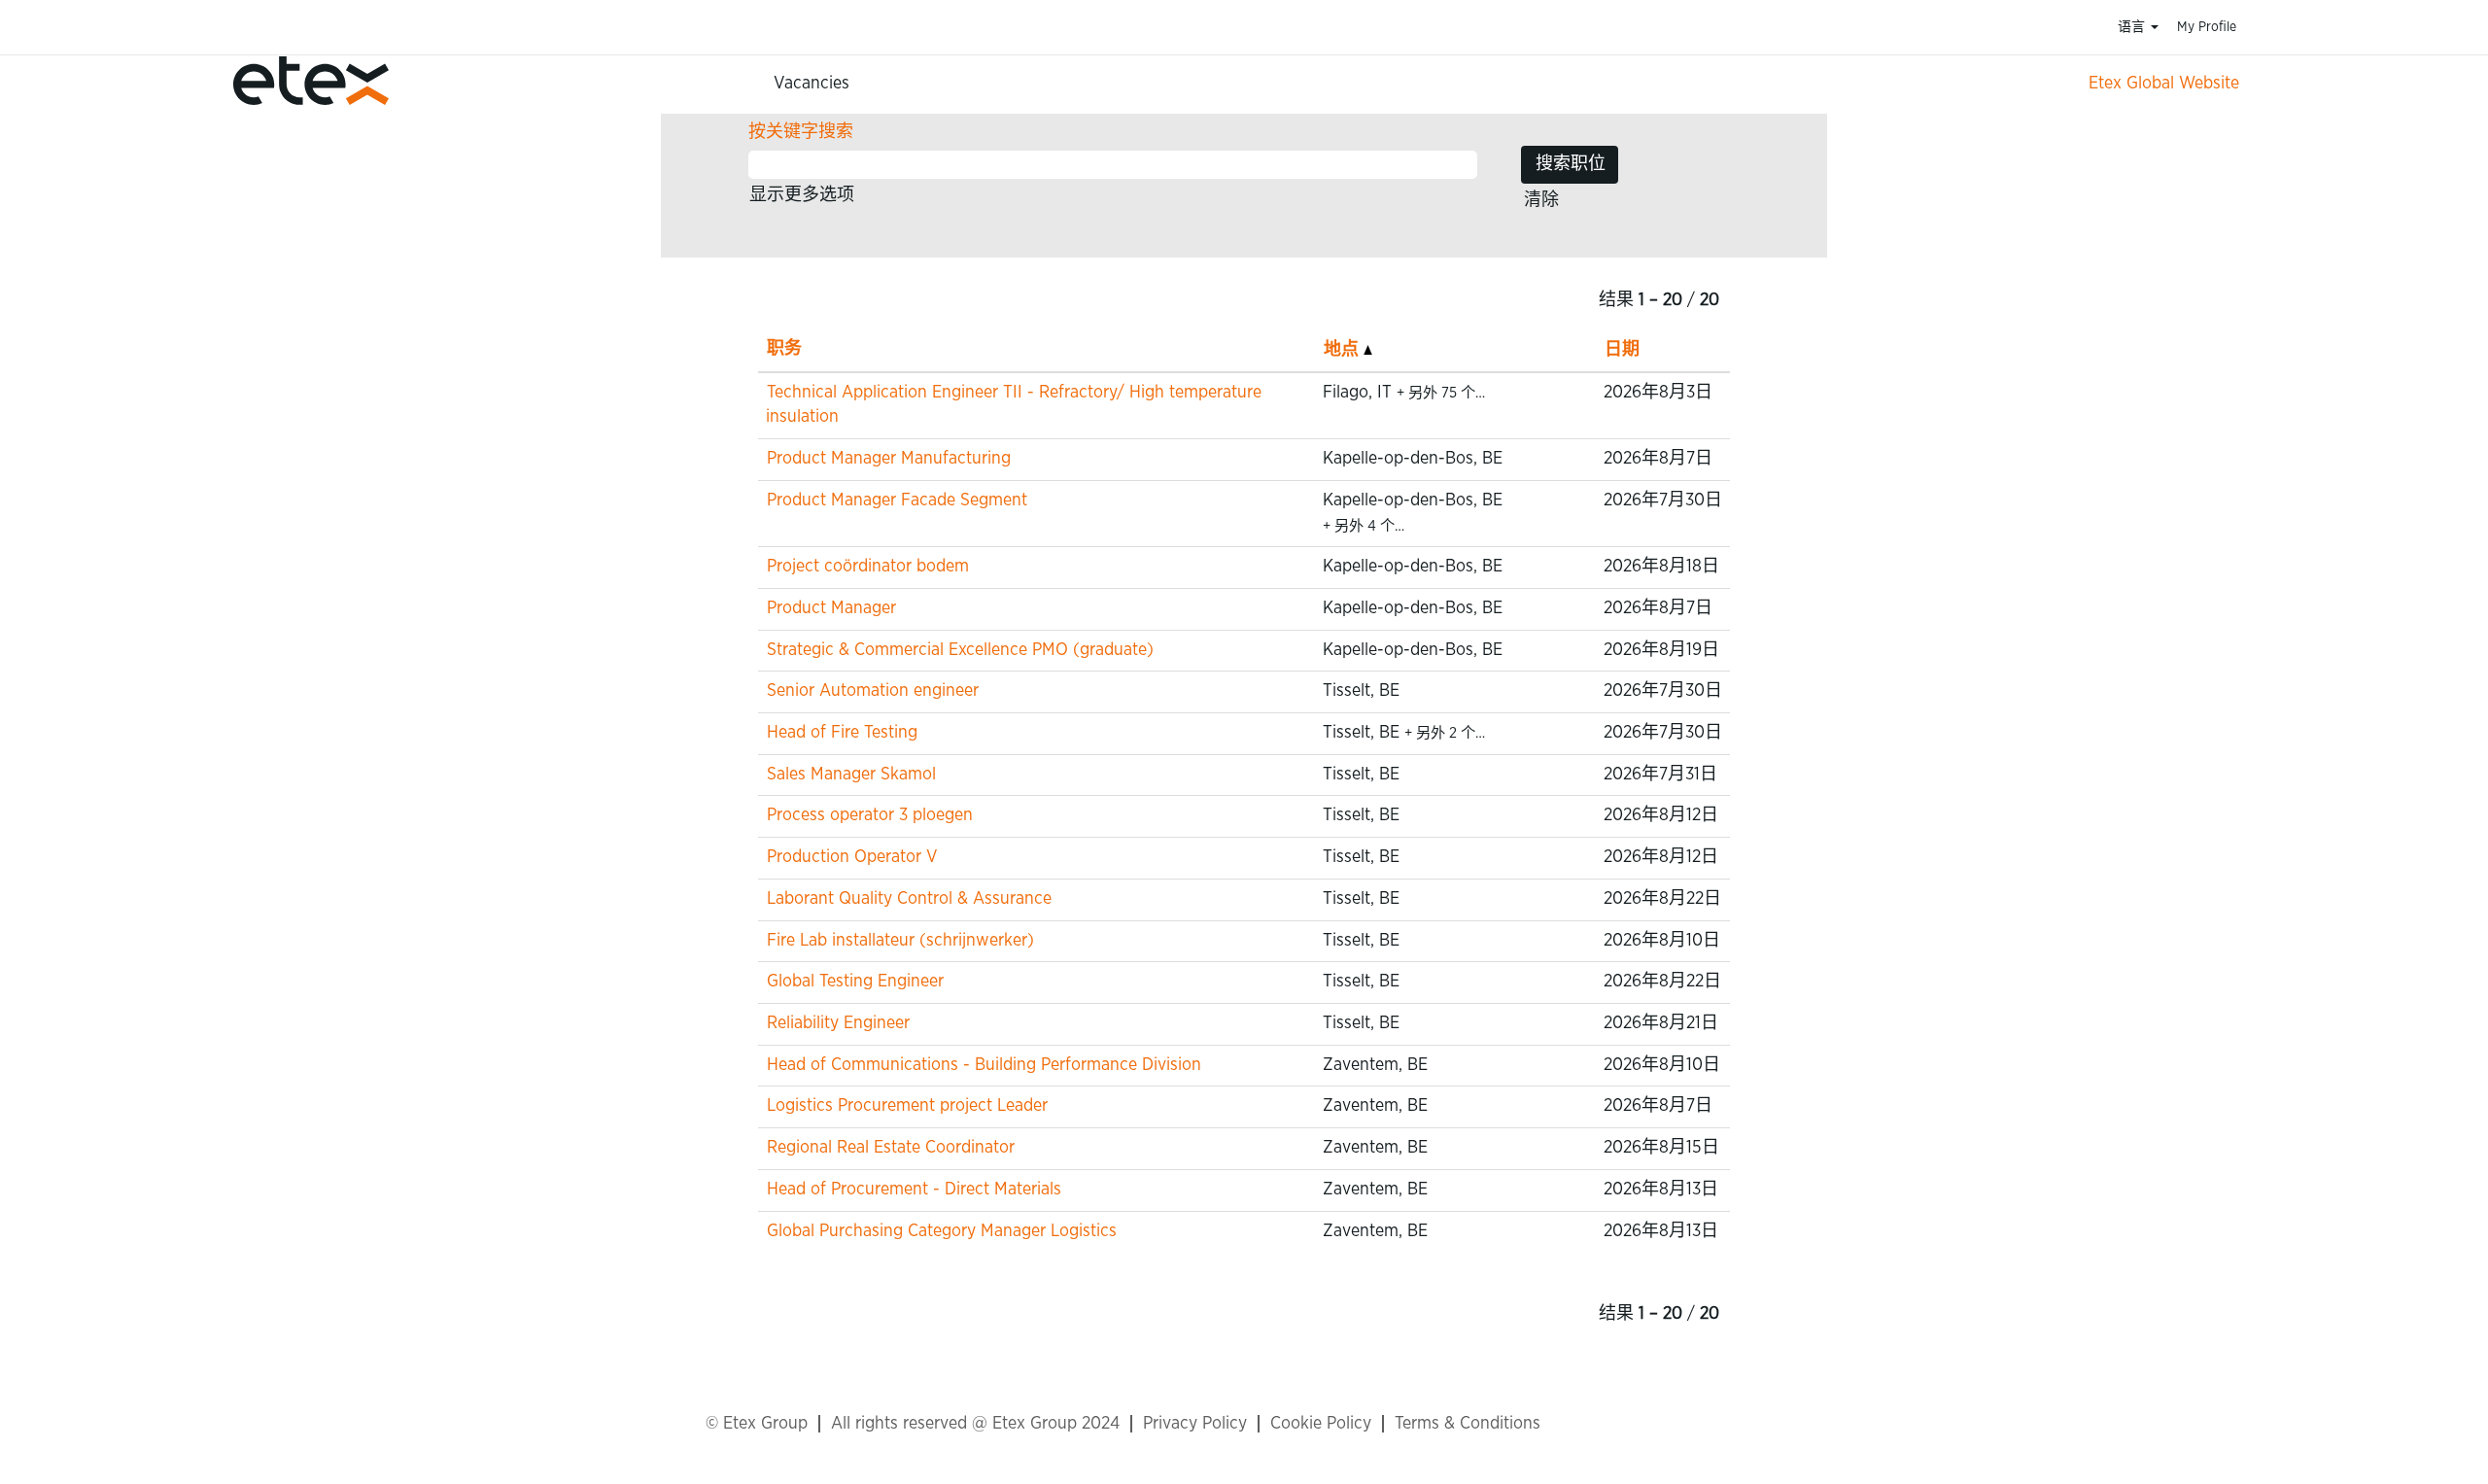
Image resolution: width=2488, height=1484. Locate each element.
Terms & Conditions (1468, 1424)
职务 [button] (784, 349)
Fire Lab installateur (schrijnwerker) (900, 941)
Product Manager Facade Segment (897, 500)
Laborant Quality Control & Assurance (909, 899)
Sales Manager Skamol (851, 775)
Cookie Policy (1321, 1424)
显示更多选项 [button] (802, 195)
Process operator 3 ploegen (870, 815)
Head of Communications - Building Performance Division (984, 1065)
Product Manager (831, 608)
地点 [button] (1344, 350)
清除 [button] (1541, 200)
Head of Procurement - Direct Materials (914, 1190)
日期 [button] (1622, 350)
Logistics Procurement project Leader (907, 1106)
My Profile (2207, 27)
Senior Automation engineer (873, 691)
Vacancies (812, 84)
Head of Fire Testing (842, 733)
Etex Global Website (2164, 84)
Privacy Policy (1195, 1424)
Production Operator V (852, 857)
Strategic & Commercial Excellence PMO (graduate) (960, 650)
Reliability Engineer (838, 1023)
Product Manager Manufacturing (889, 459)
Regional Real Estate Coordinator (891, 1148)
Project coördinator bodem (868, 567)
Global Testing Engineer (855, 982)
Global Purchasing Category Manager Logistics (942, 1231)
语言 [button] (2133, 27)
